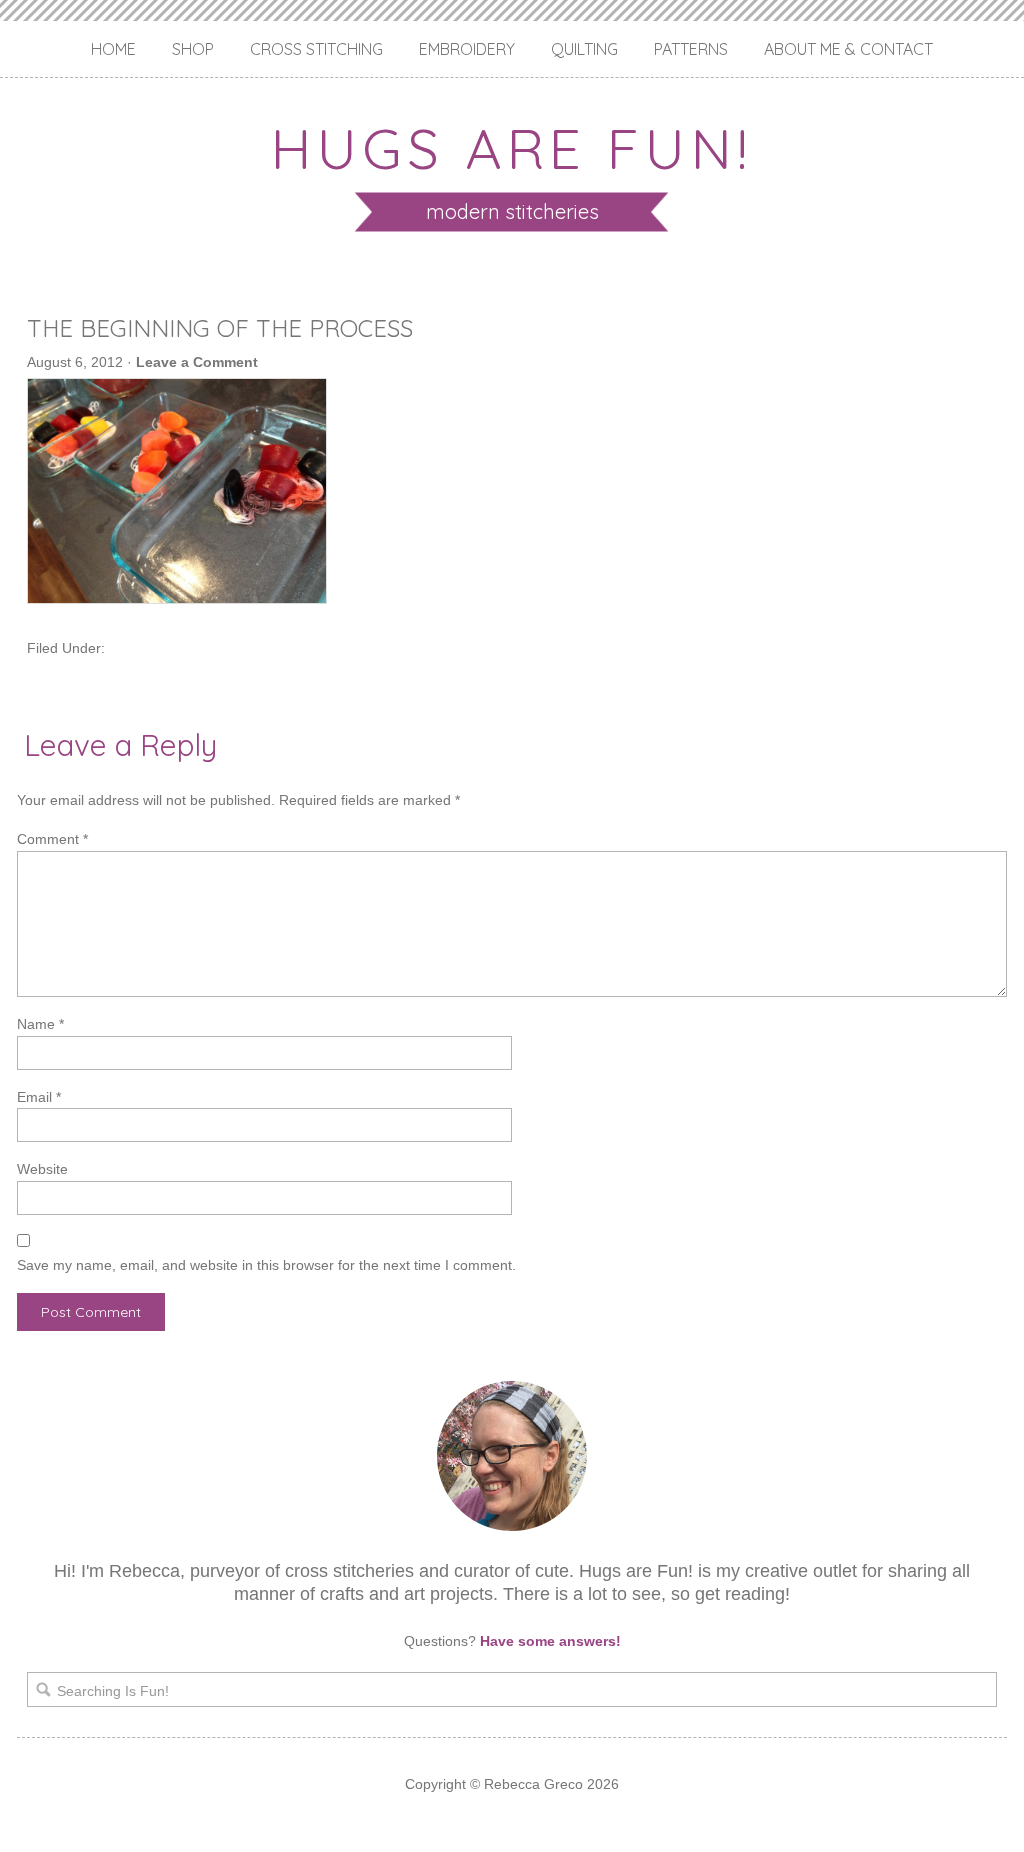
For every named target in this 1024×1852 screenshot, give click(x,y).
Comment (52, 839)
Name (40, 1024)
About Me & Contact (848, 49)
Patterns (691, 49)
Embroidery (467, 49)
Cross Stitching (316, 49)
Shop (193, 49)
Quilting (584, 49)
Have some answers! (550, 1641)
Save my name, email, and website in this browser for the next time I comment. (266, 1265)
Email (39, 1097)
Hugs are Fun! (512, 148)
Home (113, 49)
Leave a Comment (197, 362)
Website (42, 1169)
